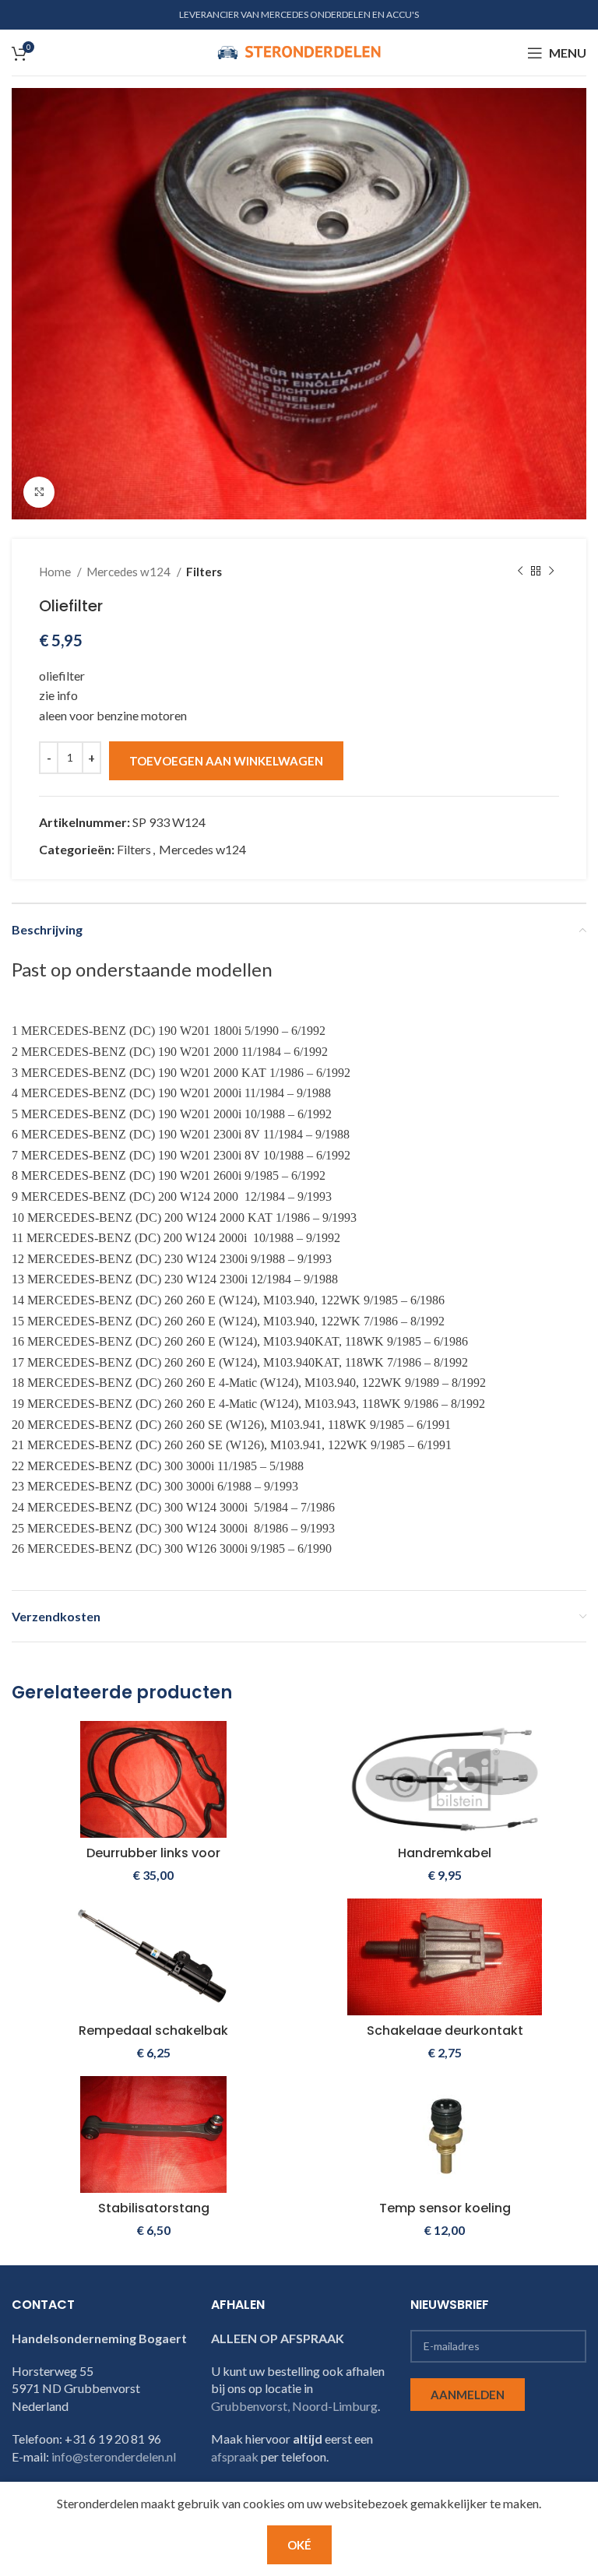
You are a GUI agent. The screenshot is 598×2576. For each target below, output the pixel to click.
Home (56, 572)
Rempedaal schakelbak (153, 2031)
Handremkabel (445, 1853)
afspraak (235, 2456)
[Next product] (551, 572)
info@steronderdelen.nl (114, 2456)
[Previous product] (520, 572)
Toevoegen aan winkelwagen (226, 761)
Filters (204, 572)
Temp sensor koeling (445, 2208)
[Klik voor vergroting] (39, 492)
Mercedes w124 (130, 572)
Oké (299, 2545)
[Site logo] (299, 51)
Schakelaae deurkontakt (445, 2031)
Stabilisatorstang (154, 2208)
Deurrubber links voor (153, 1853)
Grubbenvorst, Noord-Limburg (294, 2406)
